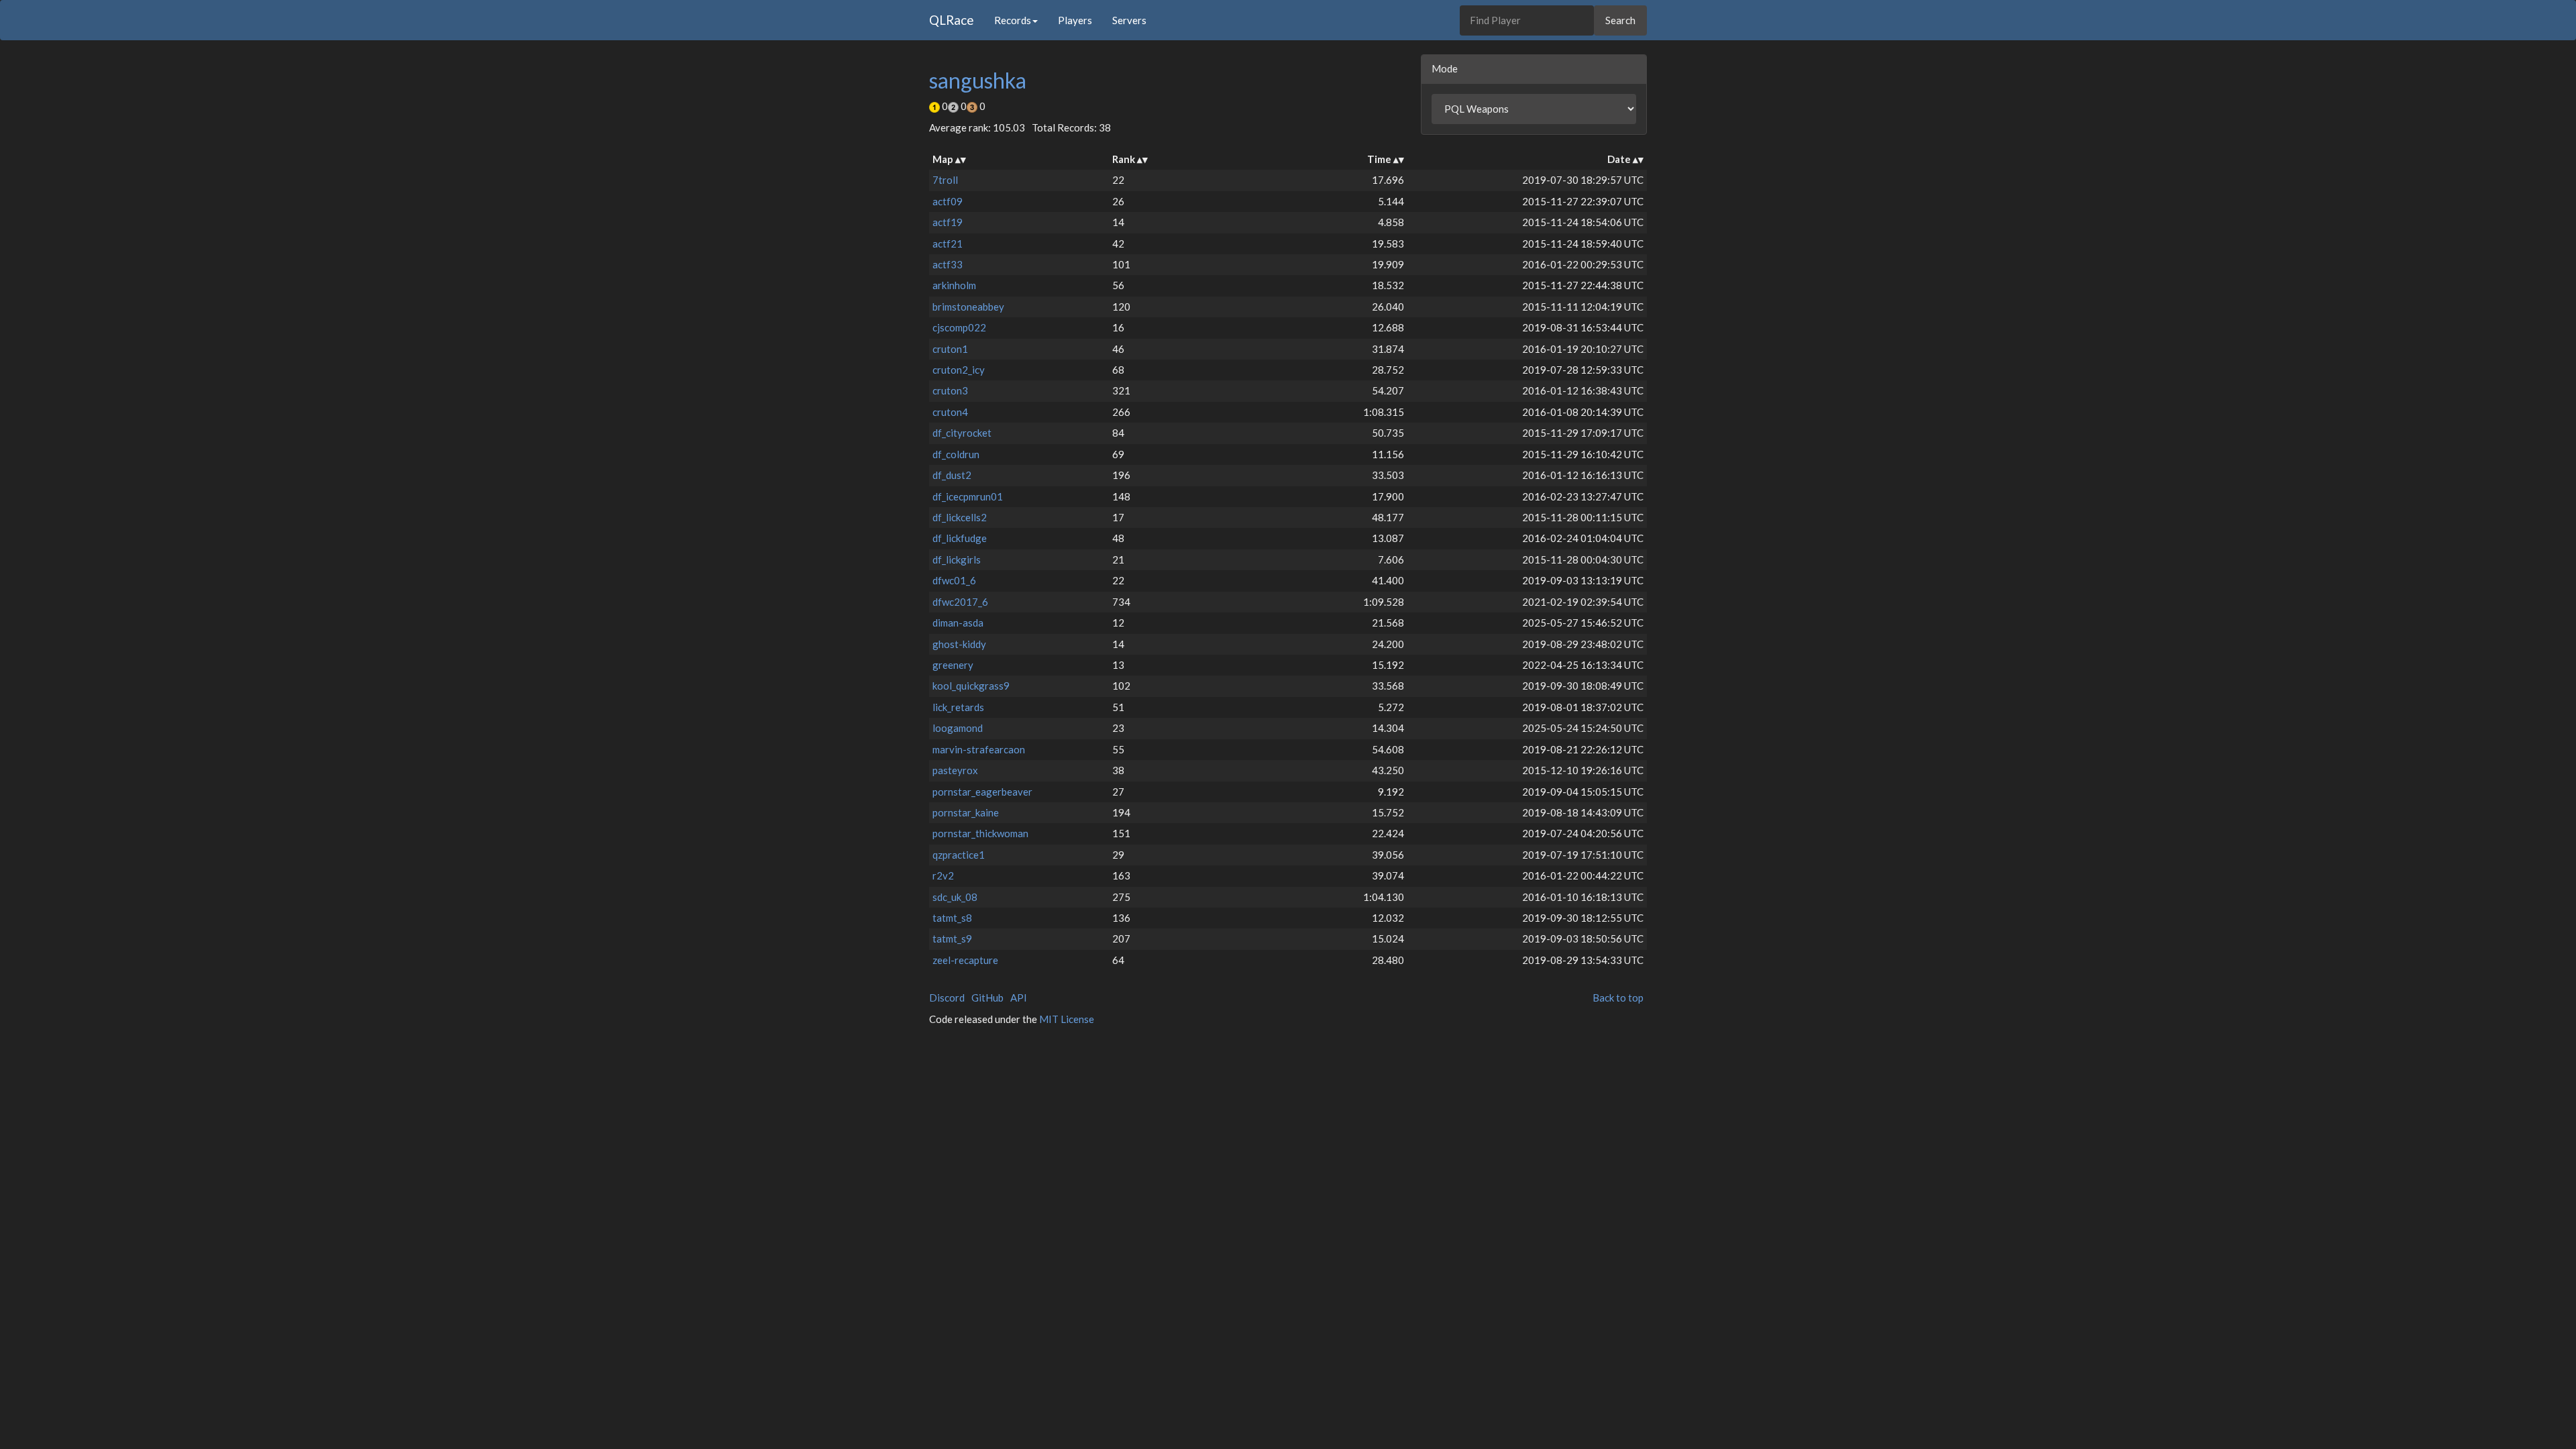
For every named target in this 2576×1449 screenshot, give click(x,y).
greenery (953, 665)
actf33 (948, 264)
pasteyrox (955, 770)
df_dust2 (952, 475)
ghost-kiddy (959, 644)
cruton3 (950, 390)
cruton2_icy (959, 370)
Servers (1129, 20)
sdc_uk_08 (955, 897)
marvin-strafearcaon (979, 749)
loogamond (958, 728)
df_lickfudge (960, 538)
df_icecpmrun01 (968, 496)
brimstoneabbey (968, 307)
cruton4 (950, 412)
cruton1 (950, 349)
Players (1075, 20)
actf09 (948, 201)
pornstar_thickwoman (980, 833)
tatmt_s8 (952, 918)
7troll (945, 180)
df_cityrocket (962, 433)
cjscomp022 (959, 327)
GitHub (987, 998)
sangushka (978, 80)
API (1019, 998)
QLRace (952, 20)
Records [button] (1013, 20)
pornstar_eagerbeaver (982, 792)
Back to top (1618, 998)
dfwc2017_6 (960, 602)
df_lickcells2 (960, 517)
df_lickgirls (957, 559)
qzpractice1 (959, 855)
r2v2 (943, 875)
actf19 (948, 222)
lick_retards (958, 707)
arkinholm (954, 285)
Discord (947, 998)
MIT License (1067, 1019)
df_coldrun (956, 454)
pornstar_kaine (966, 812)
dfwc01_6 (954, 580)
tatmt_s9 (952, 938)
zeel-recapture (965, 960)
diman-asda (958, 623)
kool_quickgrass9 (971, 686)
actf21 (948, 244)
